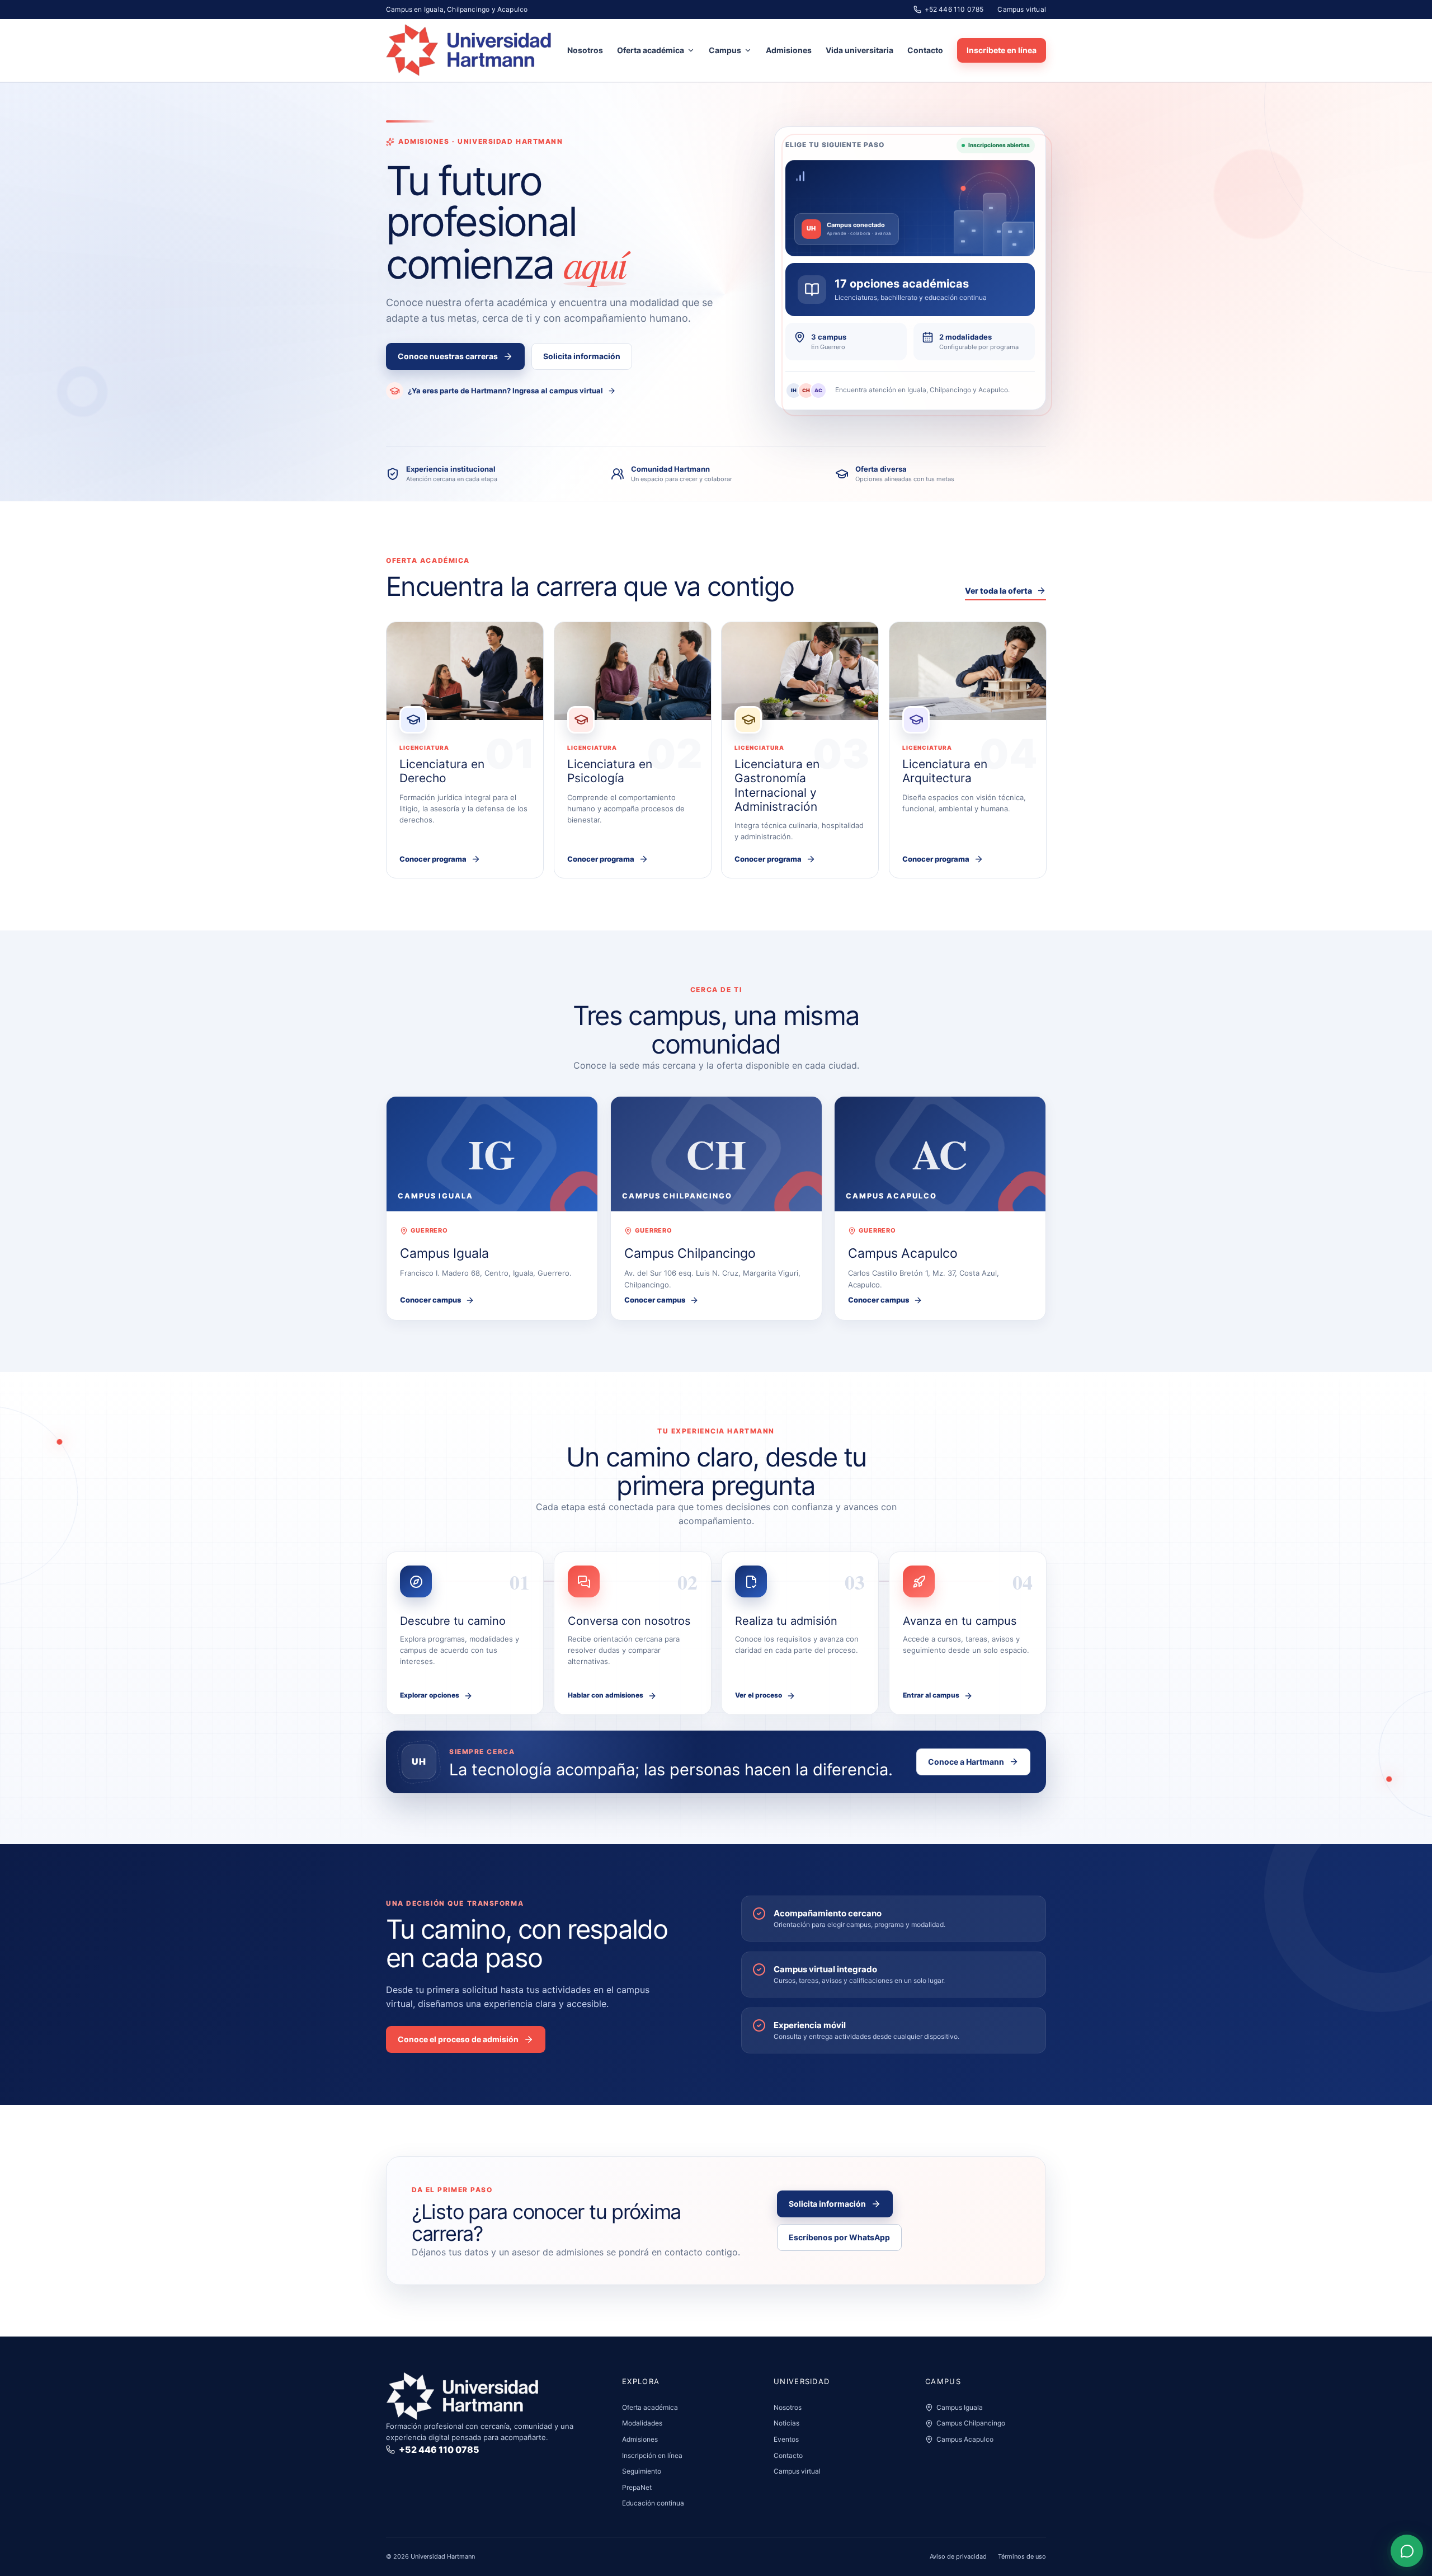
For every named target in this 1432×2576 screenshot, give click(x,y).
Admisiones (789, 50)
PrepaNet (637, 2487)
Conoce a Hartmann (966, 1762)
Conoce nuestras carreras (448, 356)
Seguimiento (642, 2471)
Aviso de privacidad (958, 2556)
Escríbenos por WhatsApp (839, 2237)
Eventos (786, 2439)
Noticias (786, 2423)
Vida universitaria (859, 50)
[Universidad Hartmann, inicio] (469, 50)
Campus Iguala (960, 2407)
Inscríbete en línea (1002, 50)
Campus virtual (1022, 9)
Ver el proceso (759, 1695)
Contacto (925, 50)
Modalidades (642, 2423)
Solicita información (582, 356)
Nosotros (585, 50)
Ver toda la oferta (998, 591)
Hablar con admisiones (606, 1695)
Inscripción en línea (652, 2455)
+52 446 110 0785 (954, 9)
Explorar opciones (430, 1695)
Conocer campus (430, 1300)
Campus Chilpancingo (971, 2423)
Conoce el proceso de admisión (458, 2039)
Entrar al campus (931, 1695)
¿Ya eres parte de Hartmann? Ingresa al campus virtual (505, 391)
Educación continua (653, 2503)
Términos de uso (1022, 2556)
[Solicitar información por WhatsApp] (1407, 2551)
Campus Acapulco (965, 2439)
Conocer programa (433, 859)
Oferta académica (651, 50)
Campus (725, 50)
